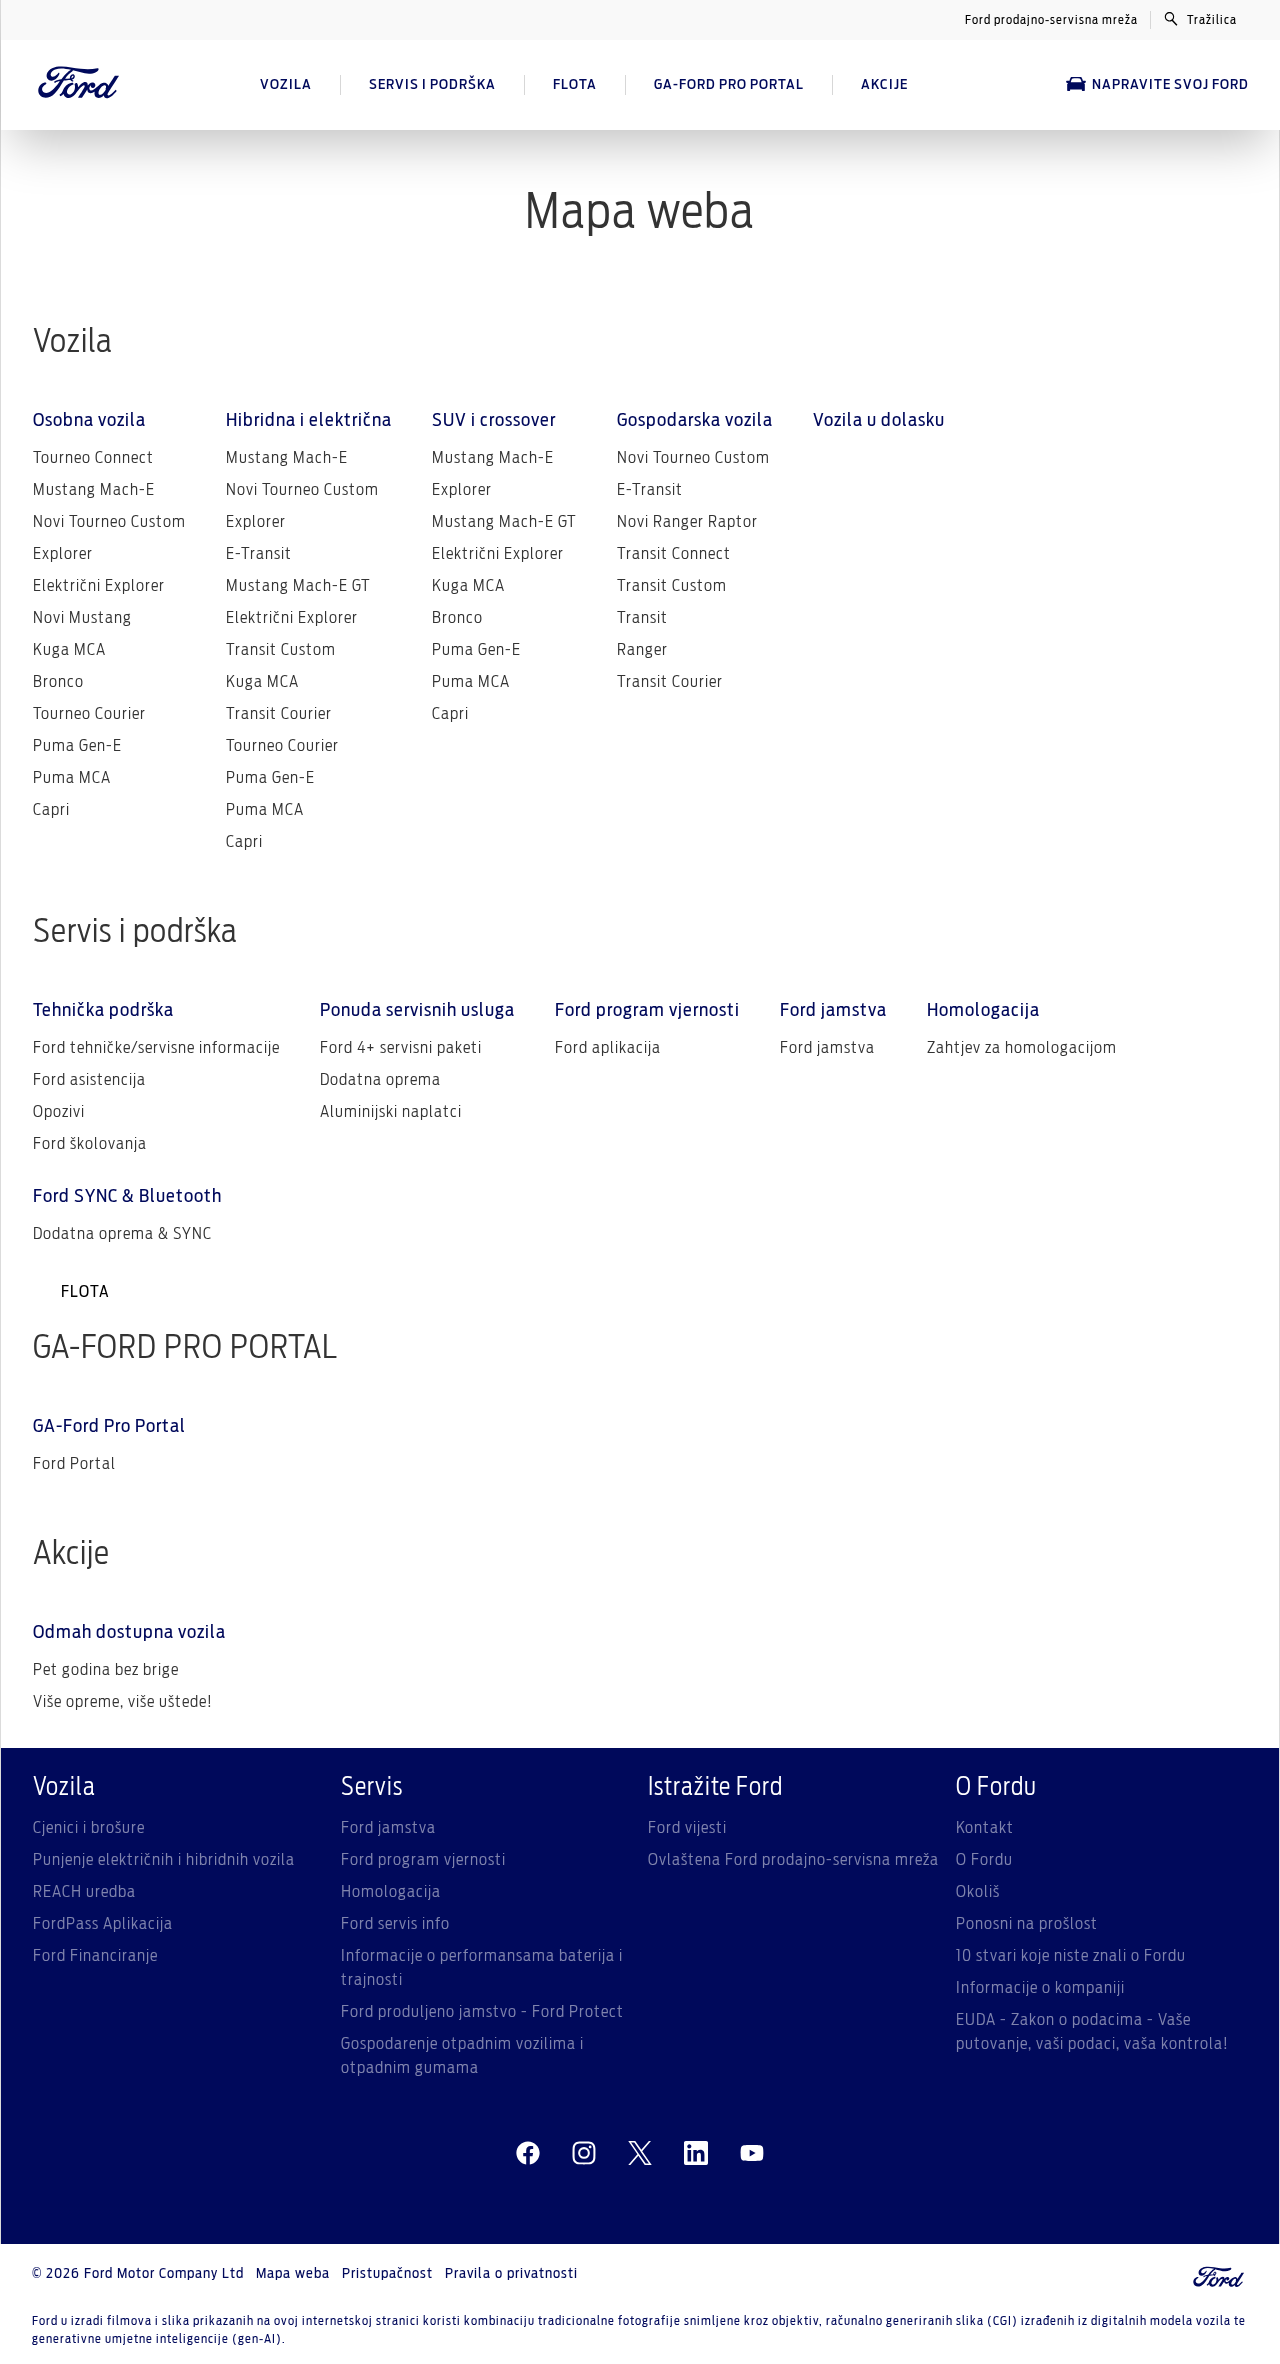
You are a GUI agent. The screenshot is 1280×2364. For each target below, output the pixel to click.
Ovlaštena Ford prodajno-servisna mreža (793, 1860)
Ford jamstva (827, 1048)
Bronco (58, 682)
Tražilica (1212, 20)
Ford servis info (395, 1924)
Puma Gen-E (77, 746)
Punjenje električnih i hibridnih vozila (164, 1860)
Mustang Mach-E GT (298, 586)
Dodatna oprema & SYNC (122, 1234)
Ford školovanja (90, 1144)
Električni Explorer (99, 586)
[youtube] (752, 2154)
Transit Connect (674, 554)
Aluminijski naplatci (391, 1112)
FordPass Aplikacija (103, 1924)
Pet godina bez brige (106, 1670)
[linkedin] (696, 2154)
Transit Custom (281, 650)
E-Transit (259, 554)
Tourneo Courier (89, 714)
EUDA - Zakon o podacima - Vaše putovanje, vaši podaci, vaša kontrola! (1092, 2032)
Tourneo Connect (93, 458)
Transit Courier (279, 714)
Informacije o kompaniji (1040, 1988)
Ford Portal (74, 1464)
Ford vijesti (687, 1828)
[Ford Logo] (79, 85)
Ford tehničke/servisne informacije (156, 1048)
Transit (642, 618)
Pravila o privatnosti (511, 2274)
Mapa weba (293, 2274)
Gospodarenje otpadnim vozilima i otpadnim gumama (462, 2056)
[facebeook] (528, 2154)
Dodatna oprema (380, 1080)
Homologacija (391, 1892)
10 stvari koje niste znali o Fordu (1071, 1956)
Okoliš (978, 1892)
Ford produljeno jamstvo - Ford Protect (482, 2012)
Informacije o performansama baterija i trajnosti (482, 1968)
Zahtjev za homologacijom (1022, 1048)
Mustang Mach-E (94, 490)
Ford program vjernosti (423, 1860)
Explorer (63, 554)
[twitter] (640, 2154)
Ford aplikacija (608, 1048)
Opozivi (59, 1112)
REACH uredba (84, 1892)
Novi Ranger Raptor (687, 522)
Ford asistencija (89, 1080)
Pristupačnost (387, 2274)
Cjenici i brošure (89, 1828)
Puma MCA (72, 778)
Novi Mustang (82, 618)
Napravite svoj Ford (1170, 85)
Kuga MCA (69, 650)
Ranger (642, 650)
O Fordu (984, 1860)
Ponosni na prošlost (1027, 1924)
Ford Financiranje (95, 1956)
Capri (51, 810)
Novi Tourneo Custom (109, 522)
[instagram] (584, 2154)
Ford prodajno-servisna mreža (1051, 20)
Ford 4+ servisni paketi (401, 1048)
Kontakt (985, 1828)
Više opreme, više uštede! (123, 1702)
